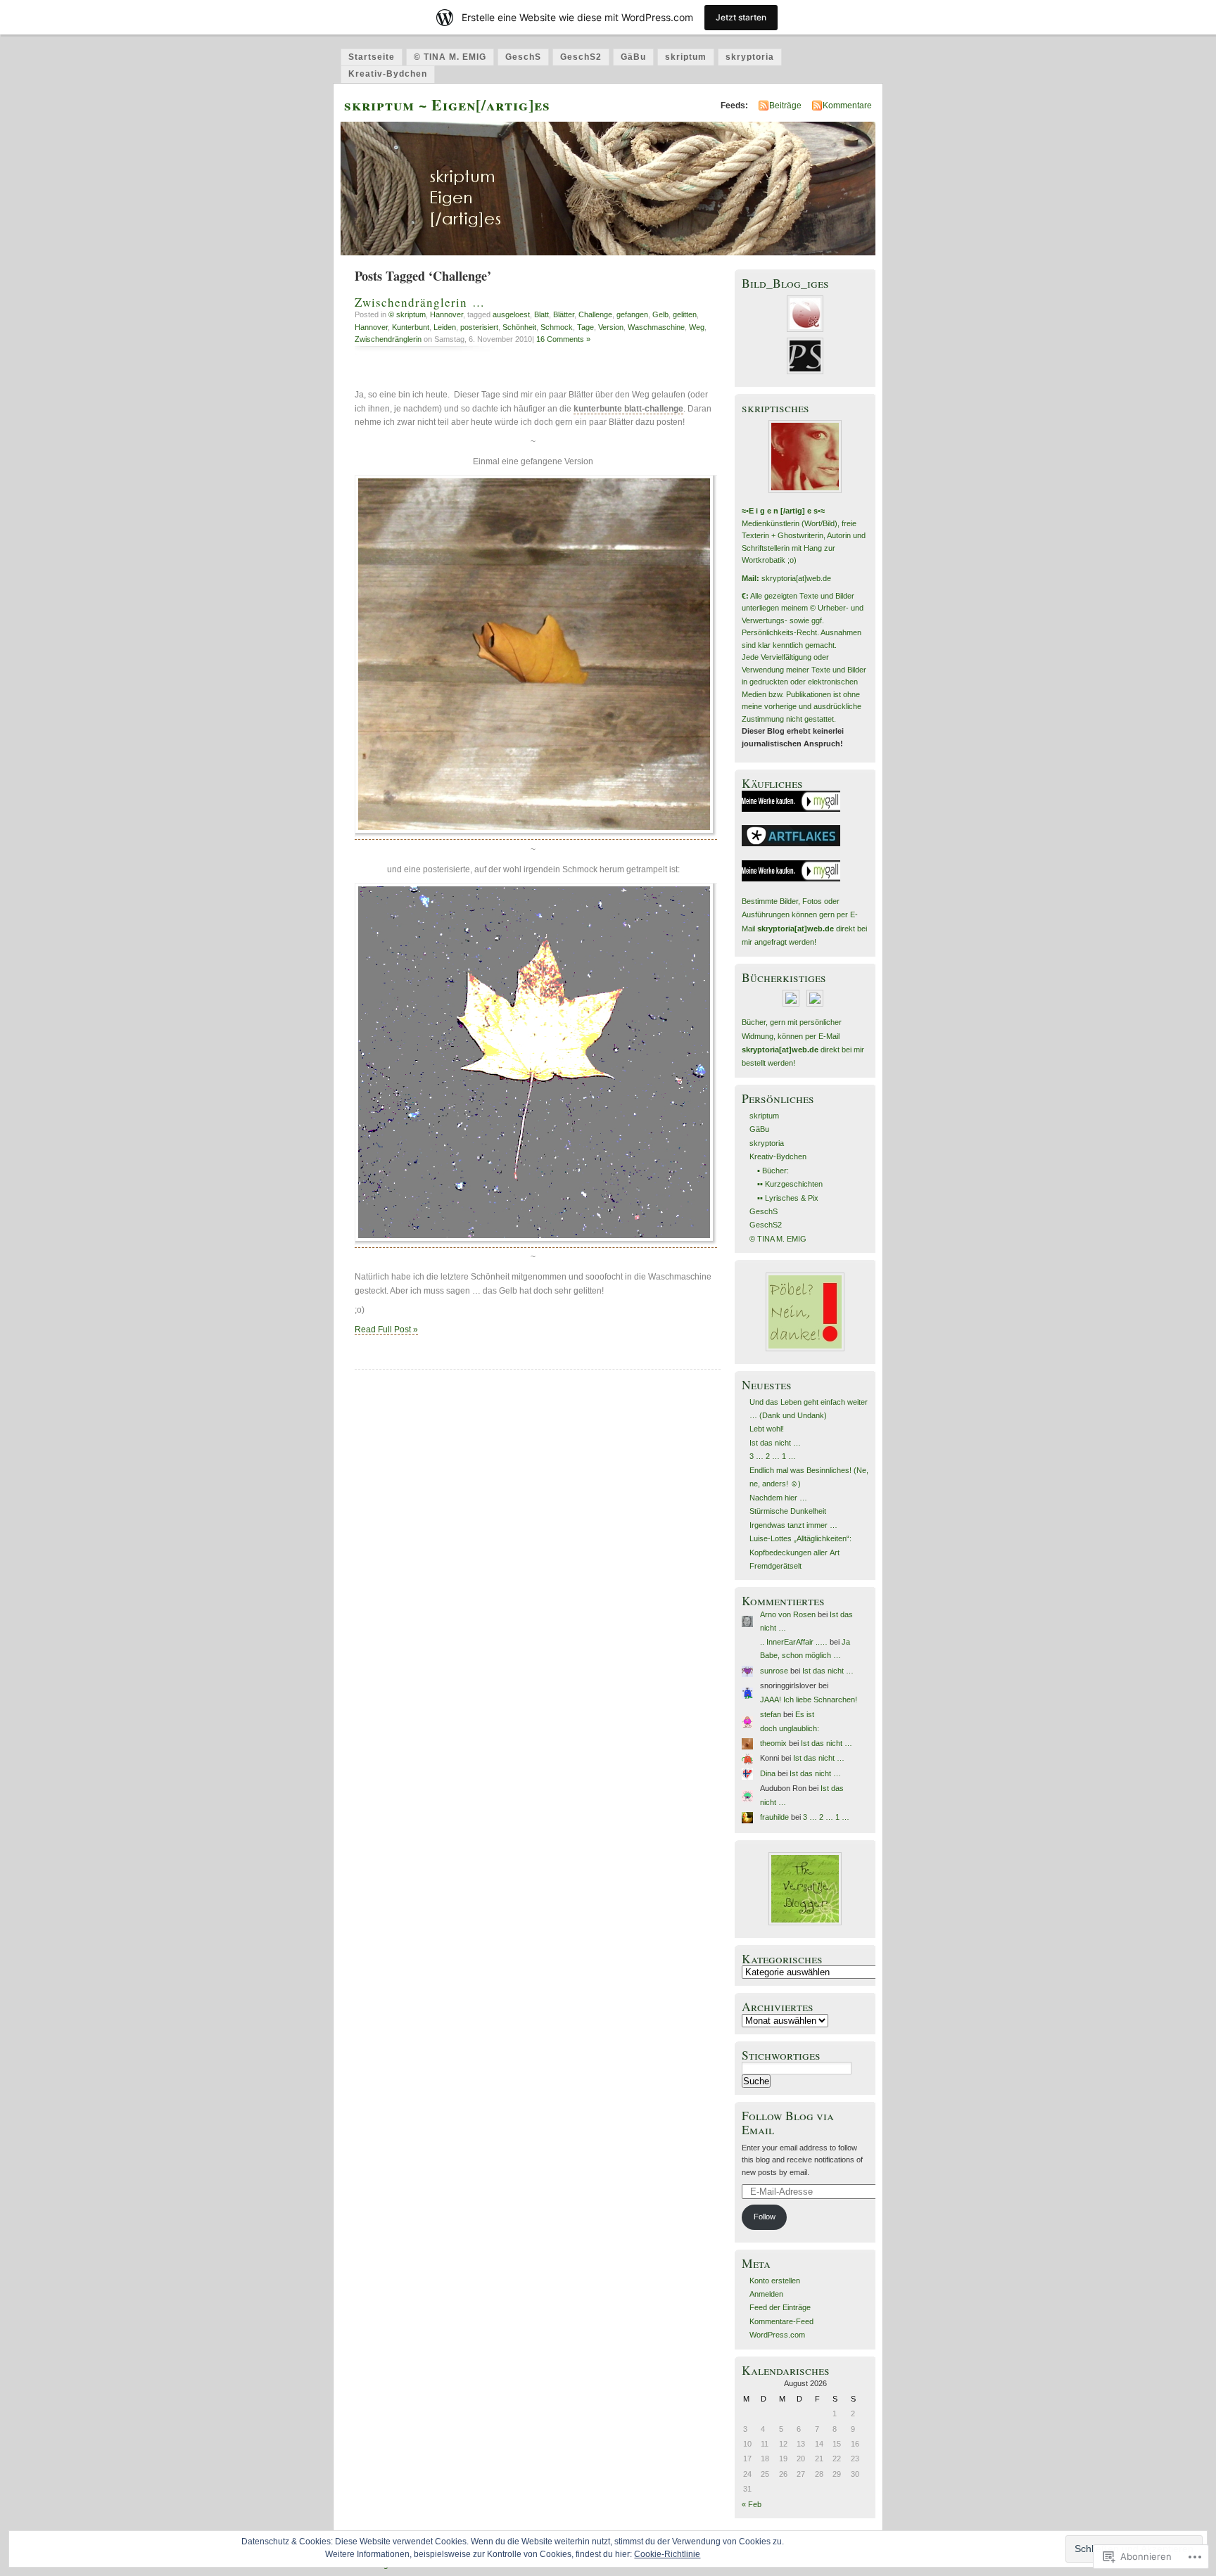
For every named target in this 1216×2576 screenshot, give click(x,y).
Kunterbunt (411, 327)
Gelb (660, 314)
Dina (768, 1773)
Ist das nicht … (775, 1443)
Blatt (541, 314)
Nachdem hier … (778, 1498)
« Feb (752, 2504)
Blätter (564, 314)
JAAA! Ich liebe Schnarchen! (809, 1700)
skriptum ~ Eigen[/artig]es (447, 104)
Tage (585, 327)
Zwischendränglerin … (420, 302)
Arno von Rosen (788, 1614)
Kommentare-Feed (781, 2321)
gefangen (632, 314)
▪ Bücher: (773, 1171)
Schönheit (519, 327)
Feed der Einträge (780, 2307)
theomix (773, 1743)
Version (611, 327)
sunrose (774, 1671)
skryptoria (750, 57)
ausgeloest (511, 314)
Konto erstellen (775, 2281)
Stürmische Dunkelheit (788, 1511)
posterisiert (479, 327)
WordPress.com (777, 2335)
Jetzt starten (741, 17)
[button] (536, 656)
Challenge (595, 314)
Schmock (557, 327)
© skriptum (407, 314)
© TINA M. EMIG (450, 57)
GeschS (523, 57)
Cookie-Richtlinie (667, 2554)
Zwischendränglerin (388, 339)
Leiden (445, 327)
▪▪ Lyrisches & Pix (788, 1198)
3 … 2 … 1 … (773, 1456)
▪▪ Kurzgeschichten (790, 1184)
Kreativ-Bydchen (388, 74)
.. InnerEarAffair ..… (794, 1642)
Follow (765, 2217)
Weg (697, 327)
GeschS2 (581, 57)
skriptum (686, 57)
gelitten (685, 314)
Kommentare (847, 106)
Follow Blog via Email (788, 2122)
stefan (771, 1714)
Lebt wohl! (767, 1429)
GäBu (633, 57)
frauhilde (774, 1817)
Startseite (372, 57)
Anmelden (766, 2294)
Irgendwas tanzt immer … (793, 1525)
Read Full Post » (386, 1330)
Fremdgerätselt (775, 1566)
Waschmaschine (656, 327)
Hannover (446, 314)
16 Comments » (563, 339)
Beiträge (785, 106)
